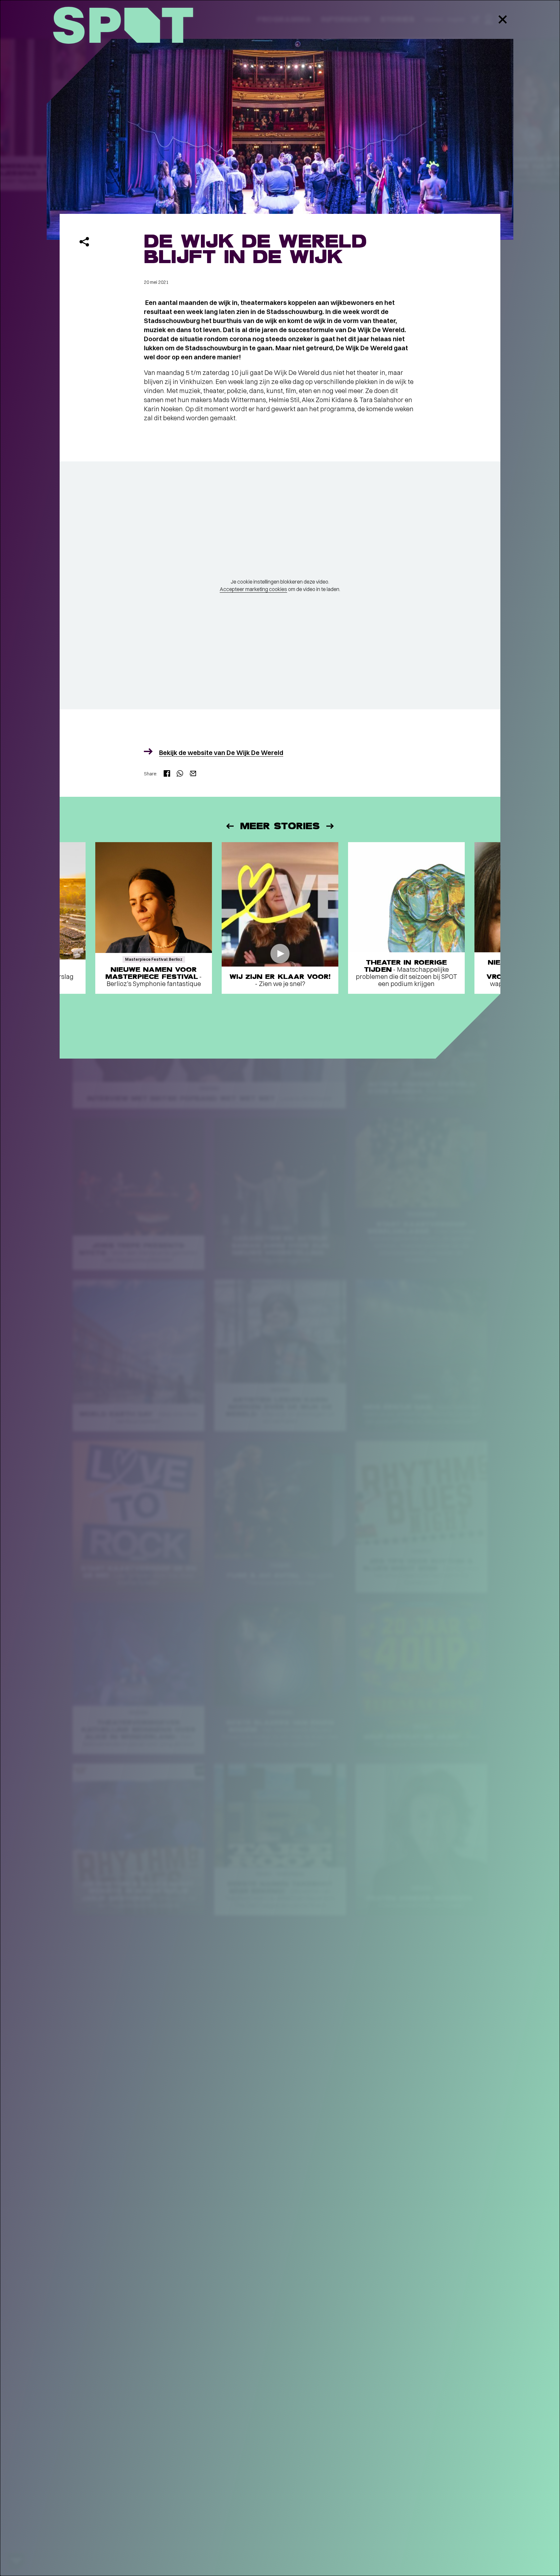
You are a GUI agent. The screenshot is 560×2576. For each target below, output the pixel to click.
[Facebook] (167, 774)
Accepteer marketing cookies (253, 589)
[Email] (193, 774)
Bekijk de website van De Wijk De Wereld (221, 753)
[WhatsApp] (180, 774)
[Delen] (84, 242)
